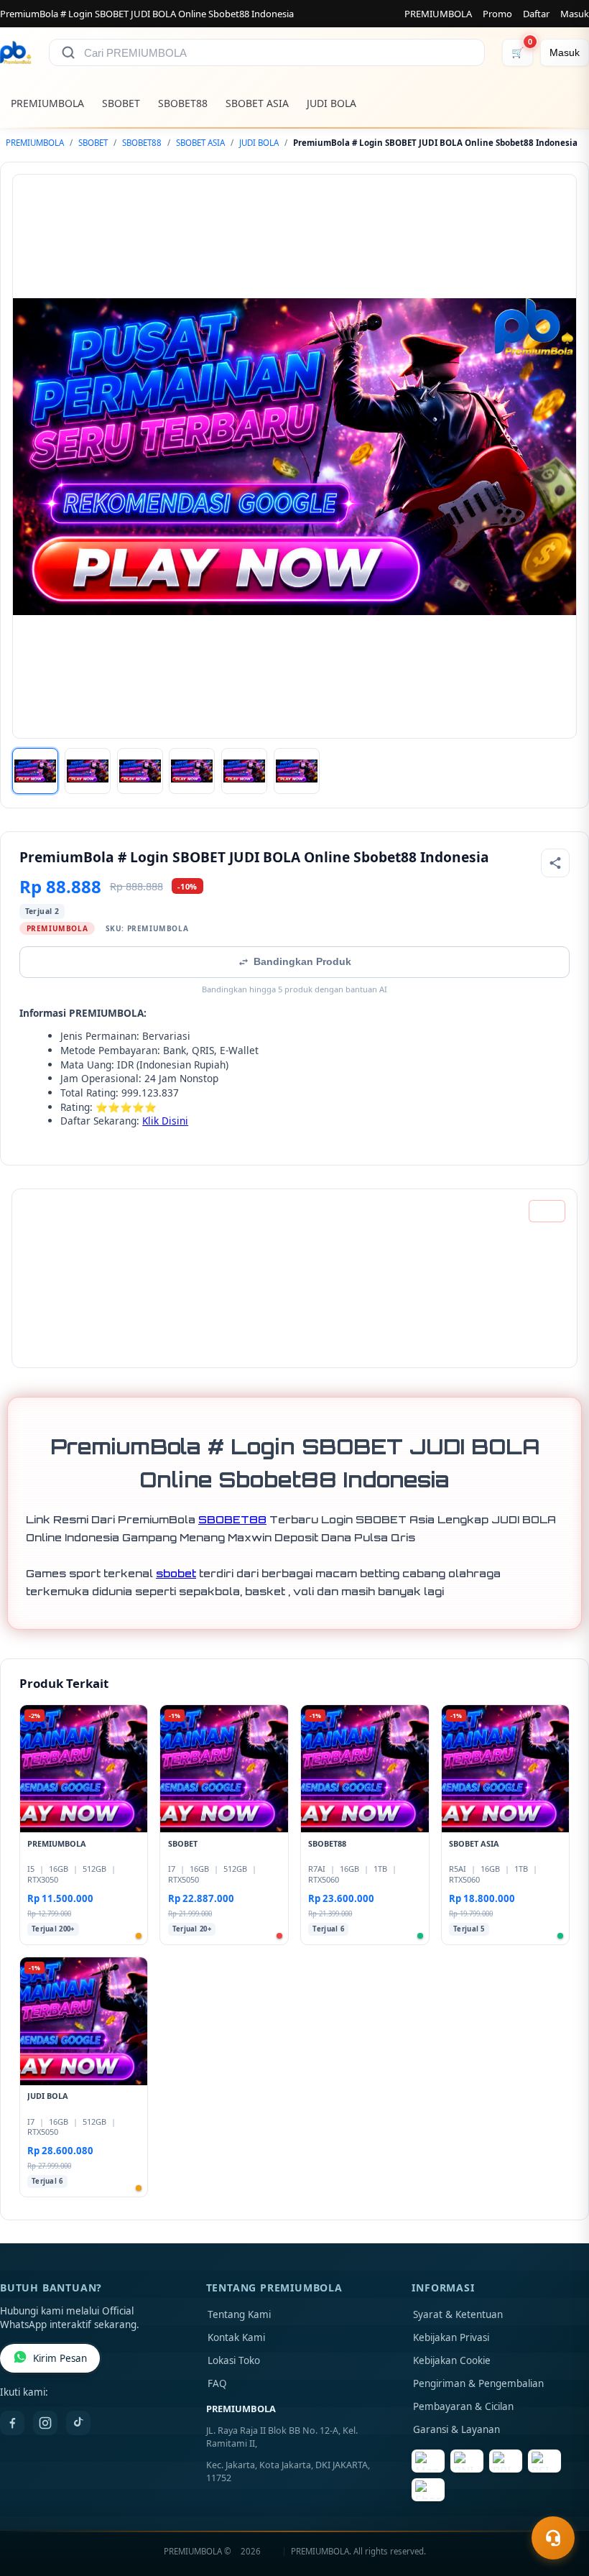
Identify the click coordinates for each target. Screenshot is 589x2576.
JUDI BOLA (331, 103)
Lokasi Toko (234, 2360)
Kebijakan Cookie (452, 2360)
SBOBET (121, 103)
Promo (497, 14)
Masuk (575, 14)
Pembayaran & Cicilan (463, 2406)
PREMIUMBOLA (438, 14)
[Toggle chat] (553, 2538)
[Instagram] (45, 2423)
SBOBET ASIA (257, 103)
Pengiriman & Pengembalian (478, 2383)
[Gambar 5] (244, 771)
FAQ (217, 2383)
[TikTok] (78, 2423)
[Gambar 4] (192, 771)
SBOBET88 (183, 103)
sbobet (176, 1573)
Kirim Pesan (60, 2358)
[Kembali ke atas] (557, 2503)
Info (547, 1211)
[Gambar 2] (88, 771)
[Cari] (68, 52)
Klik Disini (165, 1121)
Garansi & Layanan (456, 2429)
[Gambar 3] (140, 771)
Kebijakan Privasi (451, 2337)
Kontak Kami (236, 2337)
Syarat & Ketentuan (458, 2314)
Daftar (536, 14)
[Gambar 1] (35, 771)
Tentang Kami (239, 2314)
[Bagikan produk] (555, 863)
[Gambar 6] (297, 771)
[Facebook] (12, 2423)
